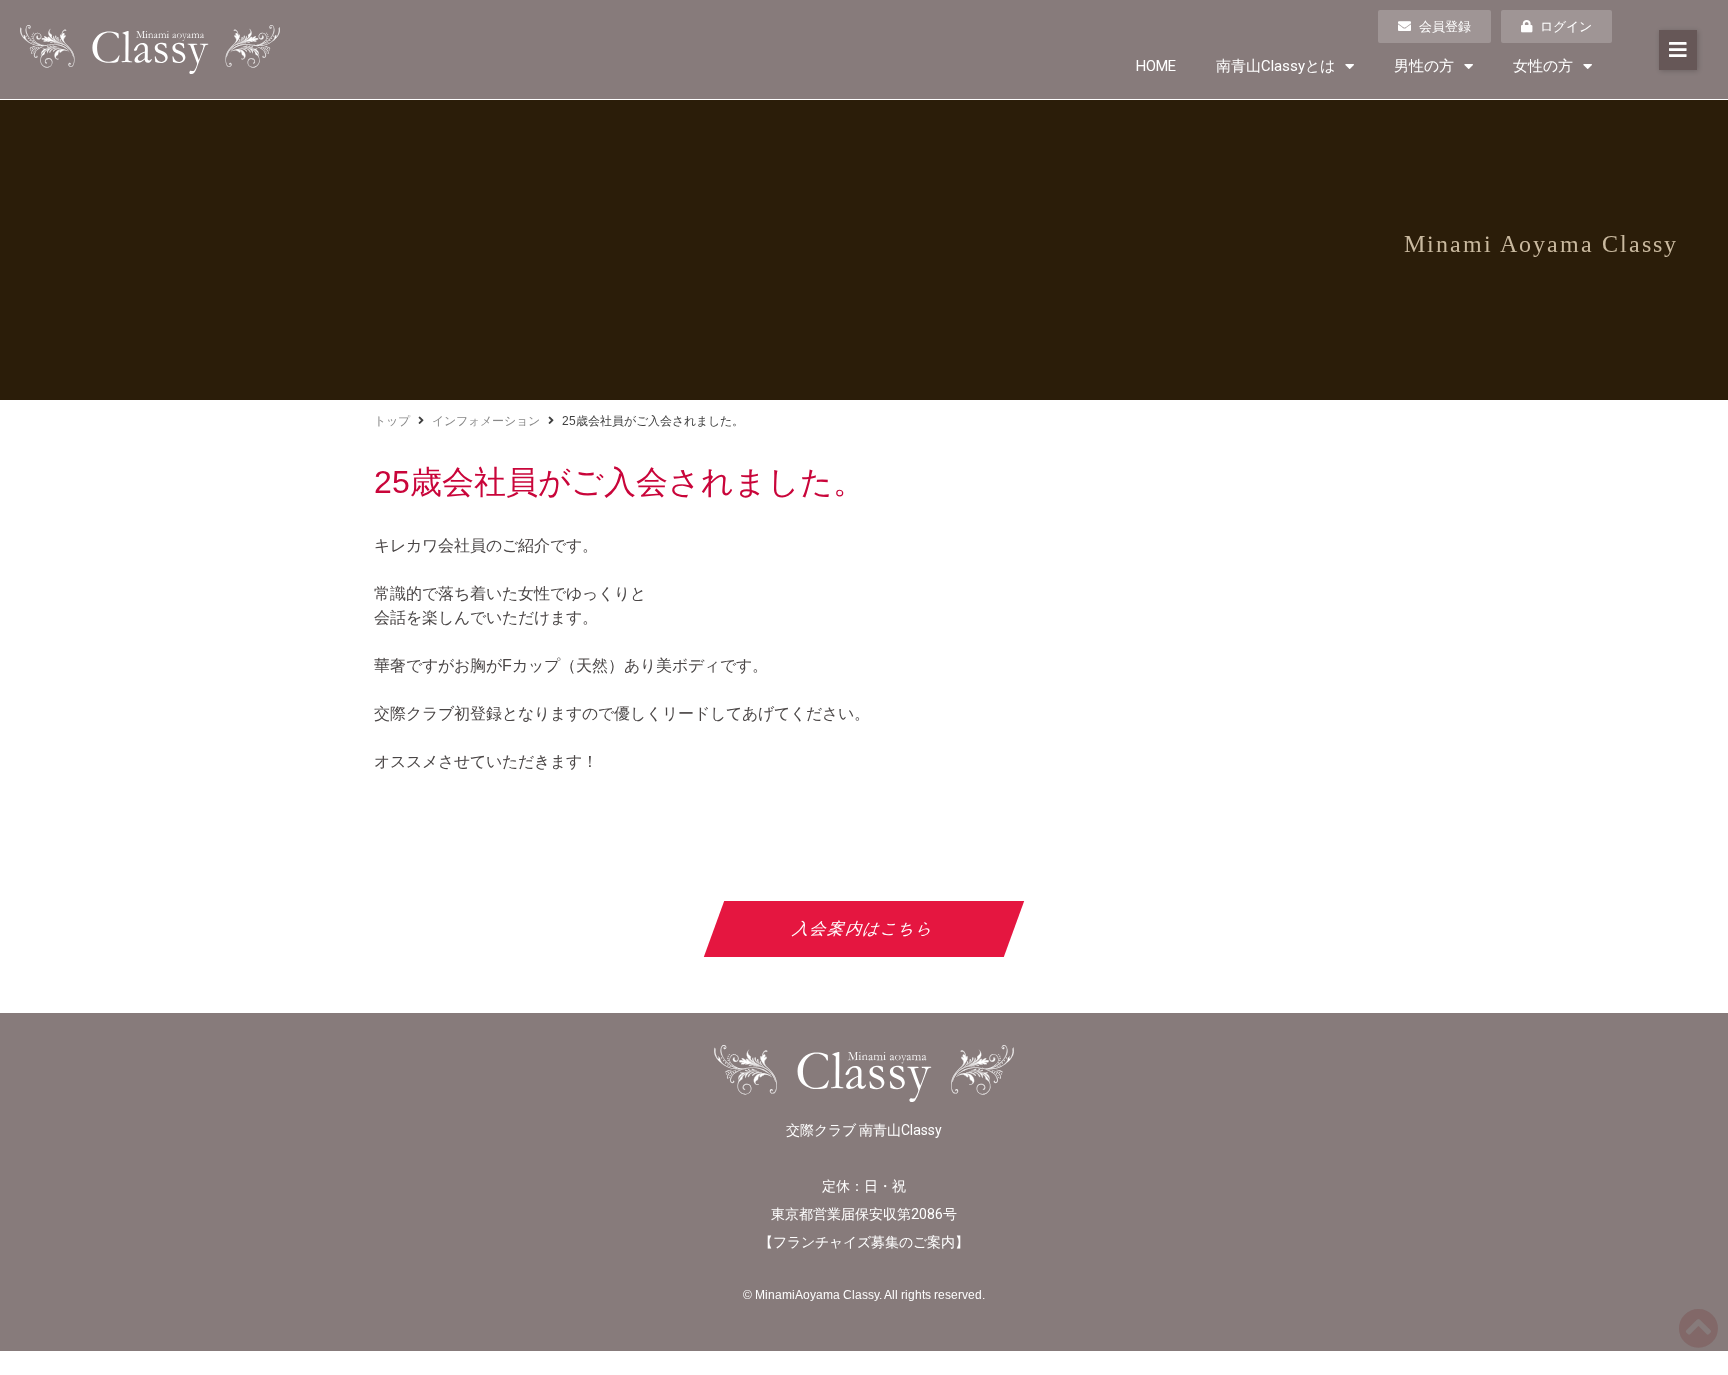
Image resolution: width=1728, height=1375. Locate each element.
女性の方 (1543, 66)
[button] (1678, 50)
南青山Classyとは (1275, 66)
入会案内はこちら (864, 928)
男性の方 (1424, 66)
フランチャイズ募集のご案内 (864, 1242)
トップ (392, 421)
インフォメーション (486, 421)
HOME (1156, 66)
